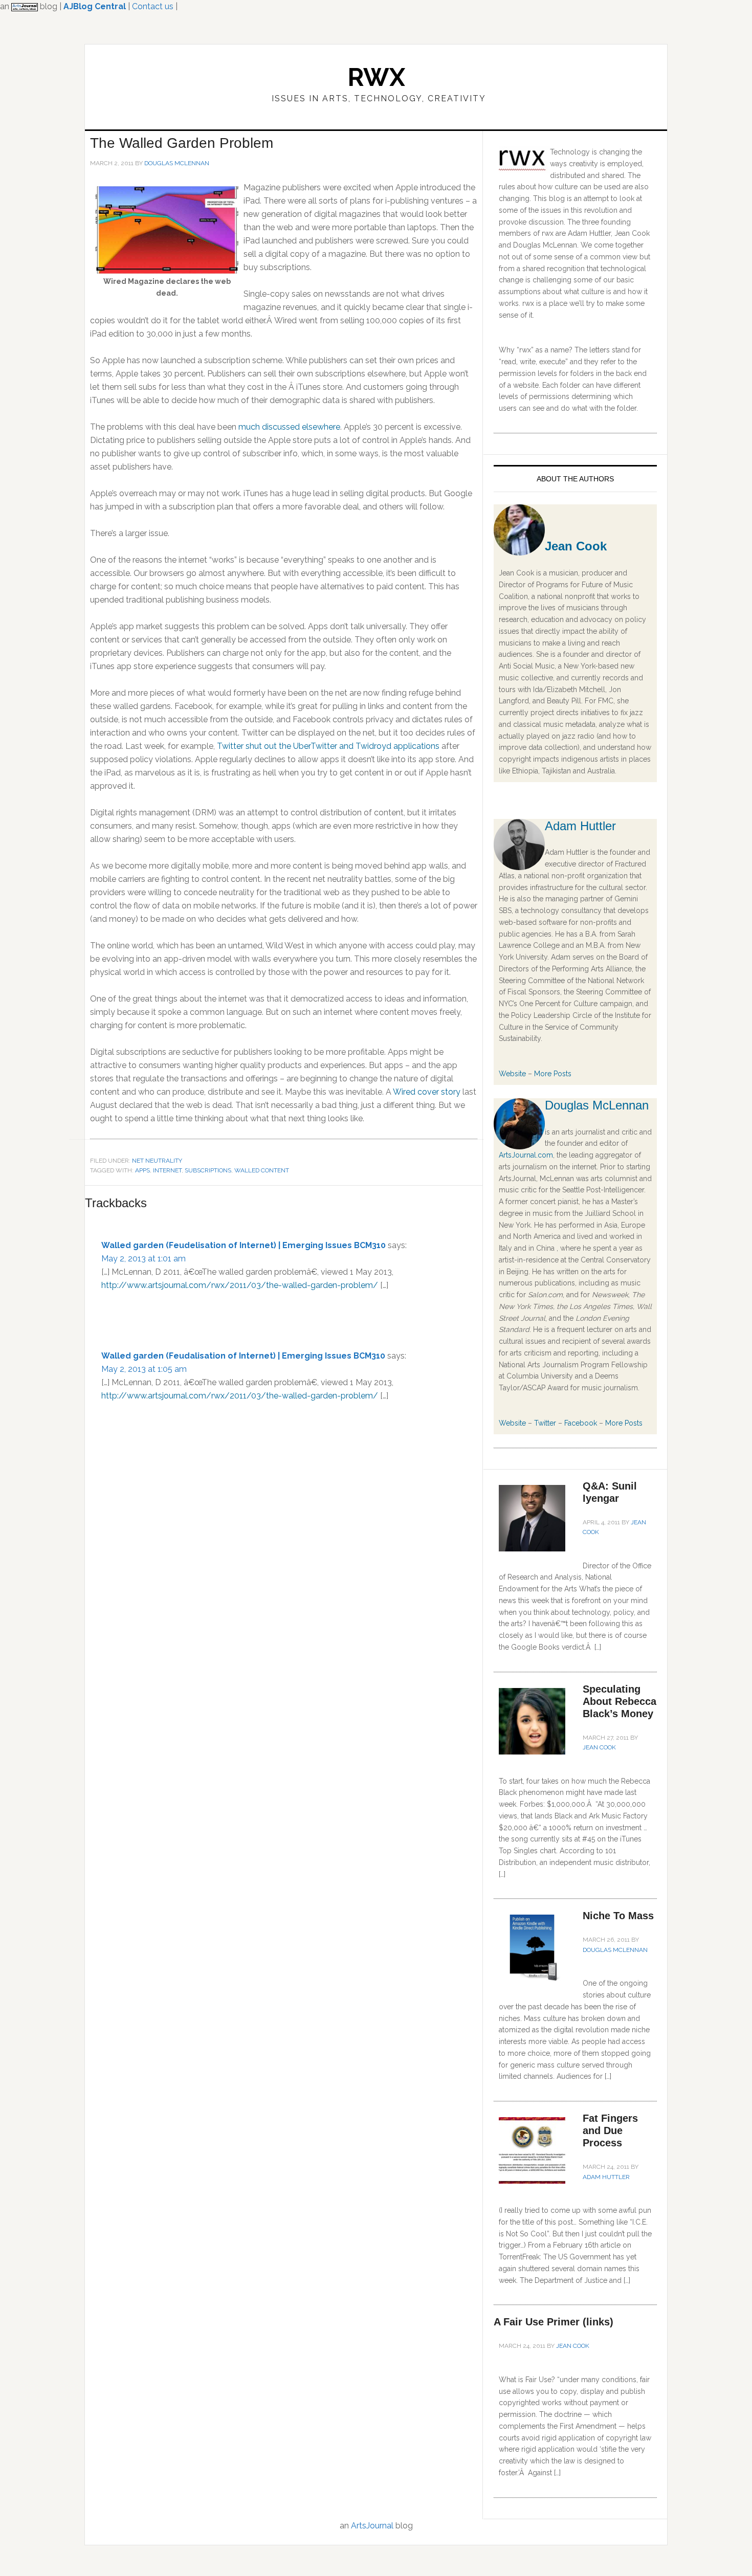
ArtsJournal (372, 2526)
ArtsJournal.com (526, 1155)
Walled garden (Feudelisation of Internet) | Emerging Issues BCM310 (244, 1245)
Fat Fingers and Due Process (610, 2130)
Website (512, 1074)
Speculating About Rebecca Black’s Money (620, 1701)
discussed (282, 427)
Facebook (581, 1423)
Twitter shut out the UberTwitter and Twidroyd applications (328, 746)
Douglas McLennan (597, 1105)
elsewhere (321, 427)
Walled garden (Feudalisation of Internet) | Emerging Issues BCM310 (243, 1356)
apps (142, 1170)
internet (167, 1170)
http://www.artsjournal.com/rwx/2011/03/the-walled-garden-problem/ (240, 1285)
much (249, 427)
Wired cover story (427, 1092)
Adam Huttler (580, 826)
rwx (376, 77)
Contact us (153, 6)
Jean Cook (576, 546)
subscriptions (208, 1170)
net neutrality (157, 1161)
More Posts (553, 1074)
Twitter (545, 1423)
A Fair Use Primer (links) (554, 2322)
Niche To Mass (618, 1916)
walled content (262, 1170)
